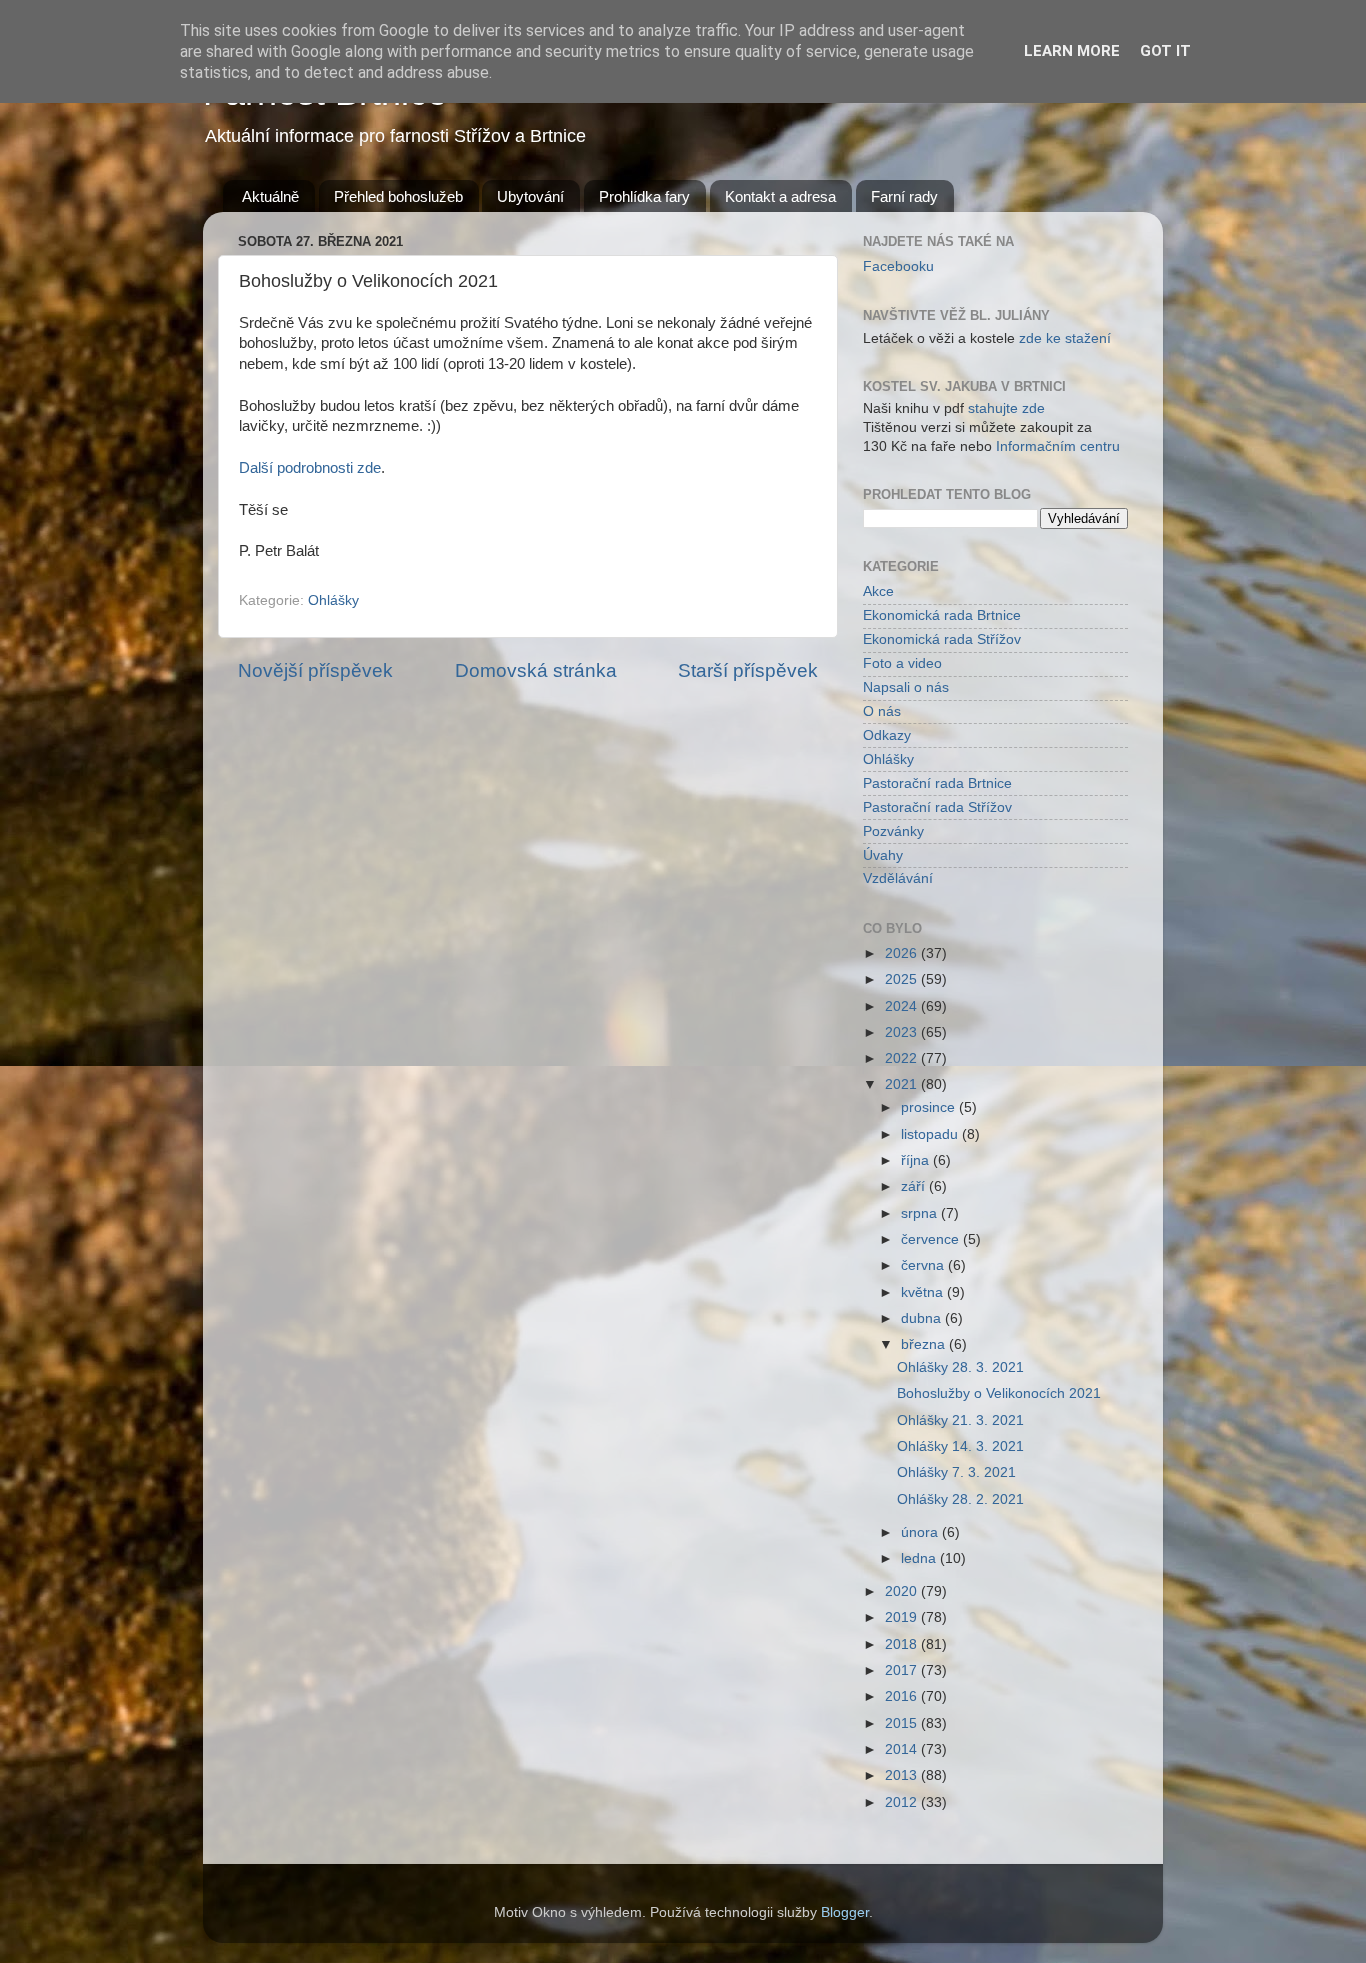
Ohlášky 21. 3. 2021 (960, 1420)
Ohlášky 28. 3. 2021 (960, 1367)
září (915, 1186)
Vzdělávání (898, 878)
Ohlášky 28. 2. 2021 (960, 1499)
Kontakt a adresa (780, 196)
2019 (903, 1617)
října (917, 1160)
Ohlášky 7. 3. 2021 (956, 1472)
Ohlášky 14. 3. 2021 (960, 1446)
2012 (903, 1802)
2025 (903, 979)
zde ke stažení (1065, 338)
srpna (921, 1213)
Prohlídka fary (644, 196)
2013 (903, 1775)
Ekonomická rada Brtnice (942, 615)
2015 (903, 1723)
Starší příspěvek (748, 670)
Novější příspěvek (315, 670)
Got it (1165, 51)
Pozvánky (893, 831)
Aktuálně (270, 196)
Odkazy (887, 735)
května (924, 1292)
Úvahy (883, 855)
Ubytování (530, 196)
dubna (923, 1318)
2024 (903, 1006)
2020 (903, 1591)
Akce (878, 591)
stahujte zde (1006, 408)
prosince (930, 1107)
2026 (903, 953)
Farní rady (904, 196)
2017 (903, 1670)
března (925, 1344)
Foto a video (902, 663)
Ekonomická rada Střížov (942, 639)
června (924, 1265)
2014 (903, 1749)
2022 (903, 1058)
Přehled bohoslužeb (398, 196)
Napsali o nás (906, 687)
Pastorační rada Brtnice (937, 783)
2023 (903, 1032)
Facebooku (898, 266)
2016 (903, 1696)
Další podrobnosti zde (310, 468)
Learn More (1072, 51)
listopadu (931, 1134)
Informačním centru (1058, 446)
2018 (903, 1644)
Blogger (845, 1912)
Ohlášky (333, 600)
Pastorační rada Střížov (937, 807)
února (921, 1532)
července (932, 1239)
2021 (903, 1084)
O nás (882, 711)
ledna (920, 1558)
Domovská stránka (536, 670)
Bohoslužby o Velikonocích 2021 (999, 1393)
